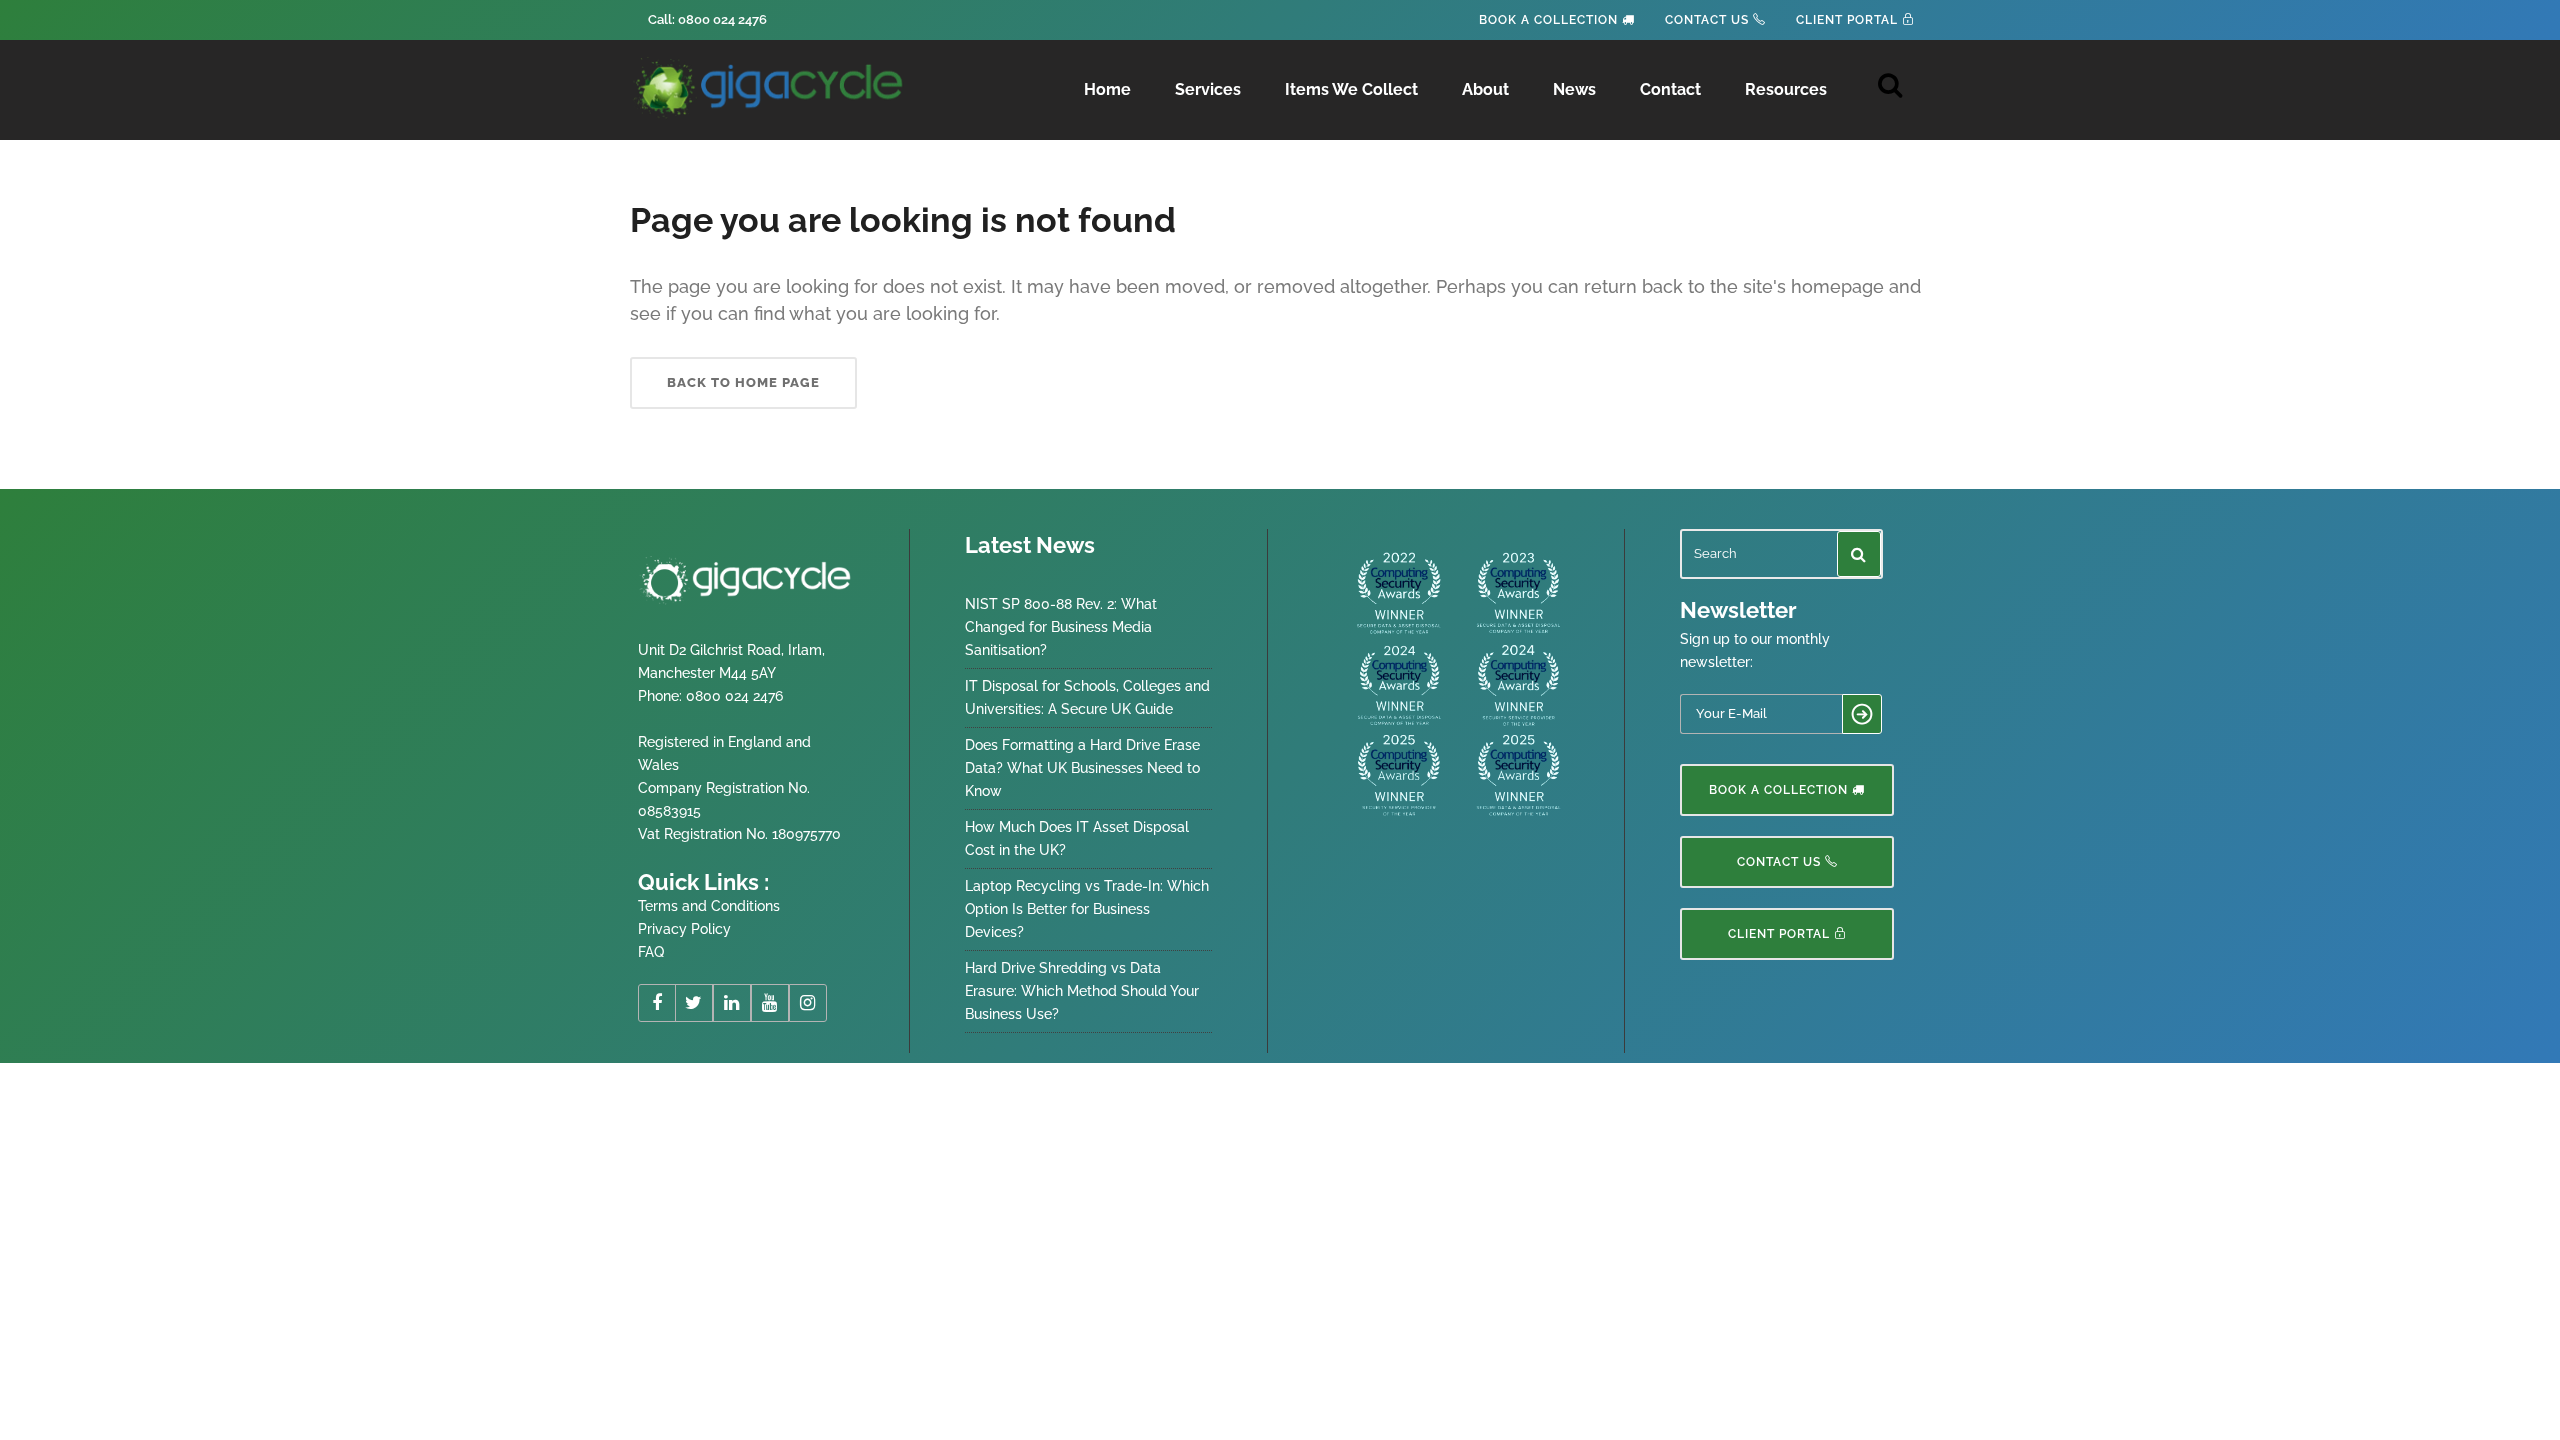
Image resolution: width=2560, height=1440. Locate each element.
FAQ (651, 952)
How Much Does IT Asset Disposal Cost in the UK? (1077, 838)
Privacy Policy (684, 929)
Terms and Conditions (709, 906)
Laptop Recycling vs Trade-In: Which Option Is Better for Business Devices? (1087, 909)
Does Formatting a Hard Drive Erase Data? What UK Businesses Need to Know (1082, 768)
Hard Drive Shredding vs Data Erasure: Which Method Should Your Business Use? (1082, 991)
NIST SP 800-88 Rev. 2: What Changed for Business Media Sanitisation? (1061, 627)
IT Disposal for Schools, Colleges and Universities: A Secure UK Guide (1087, 697)
